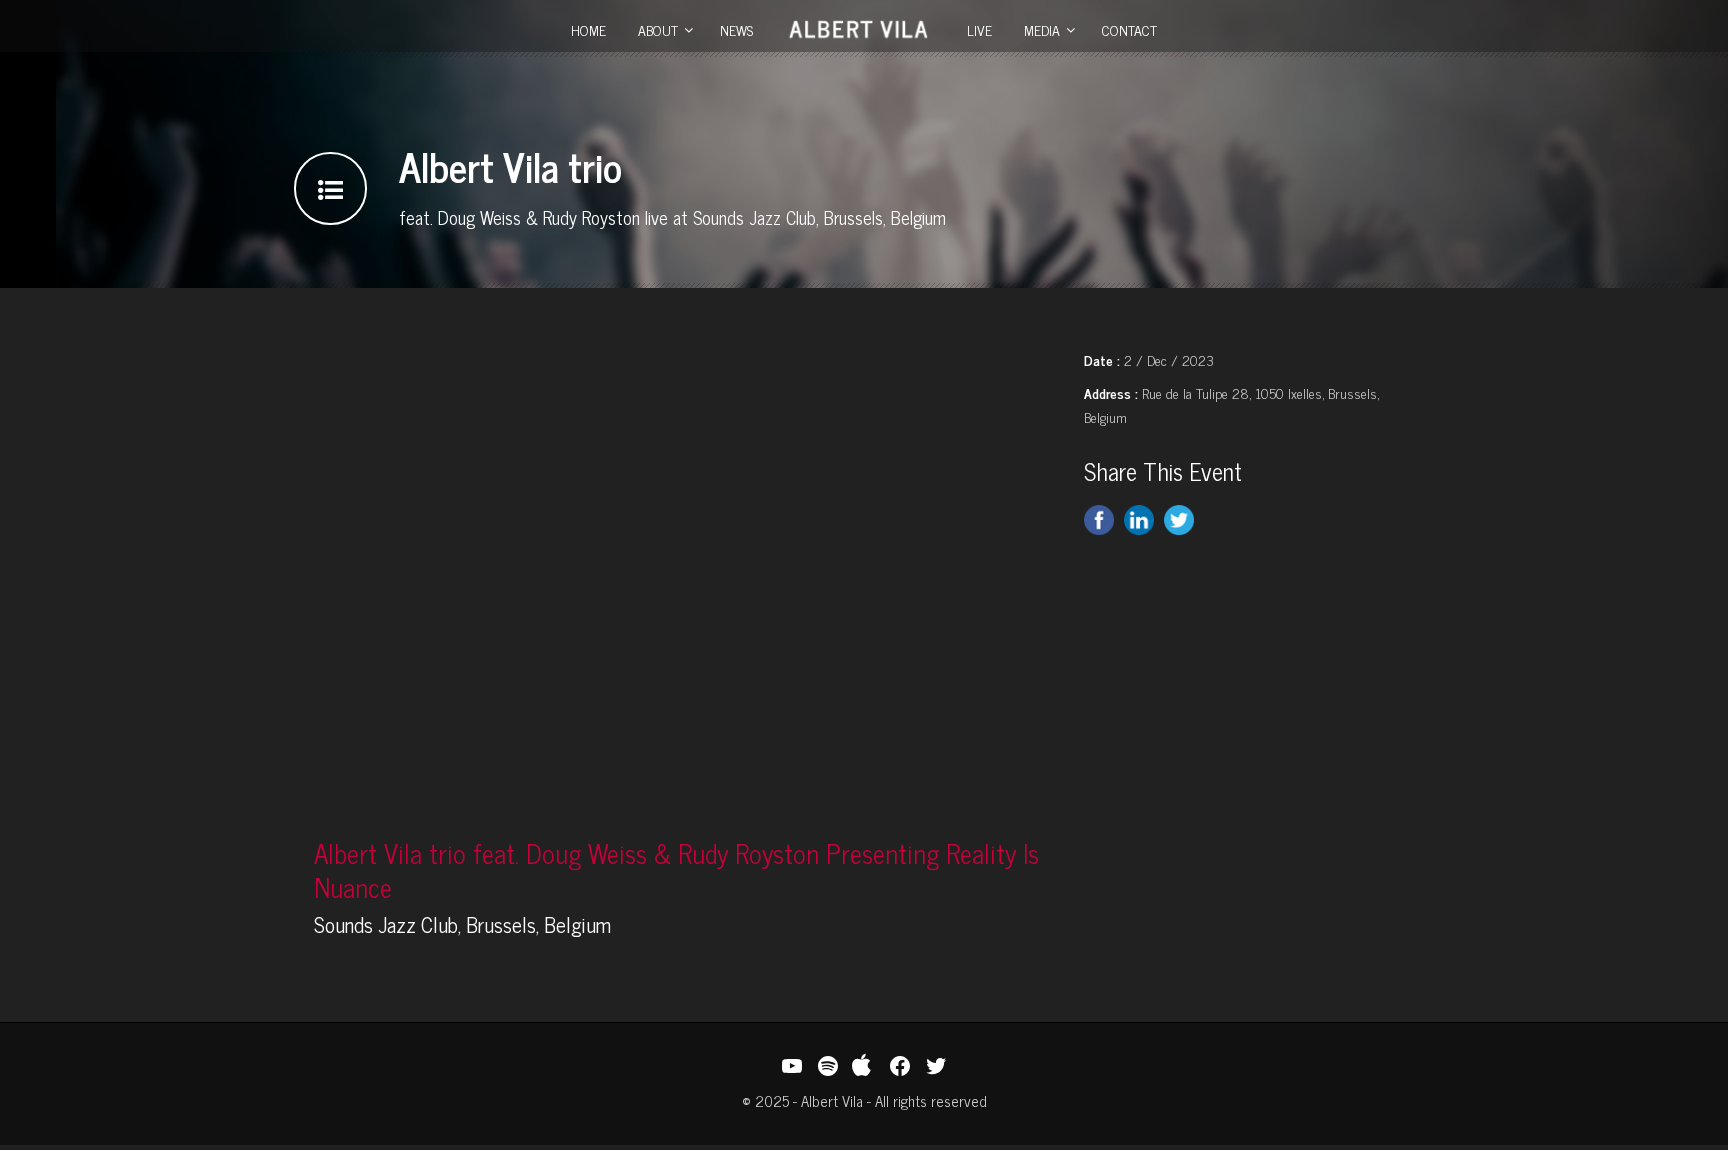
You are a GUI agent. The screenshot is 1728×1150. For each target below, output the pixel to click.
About (658, 29)
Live (979, 29)
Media (1042, 29)
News (736, 29)
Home (588, 29)
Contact (1129, 29)
